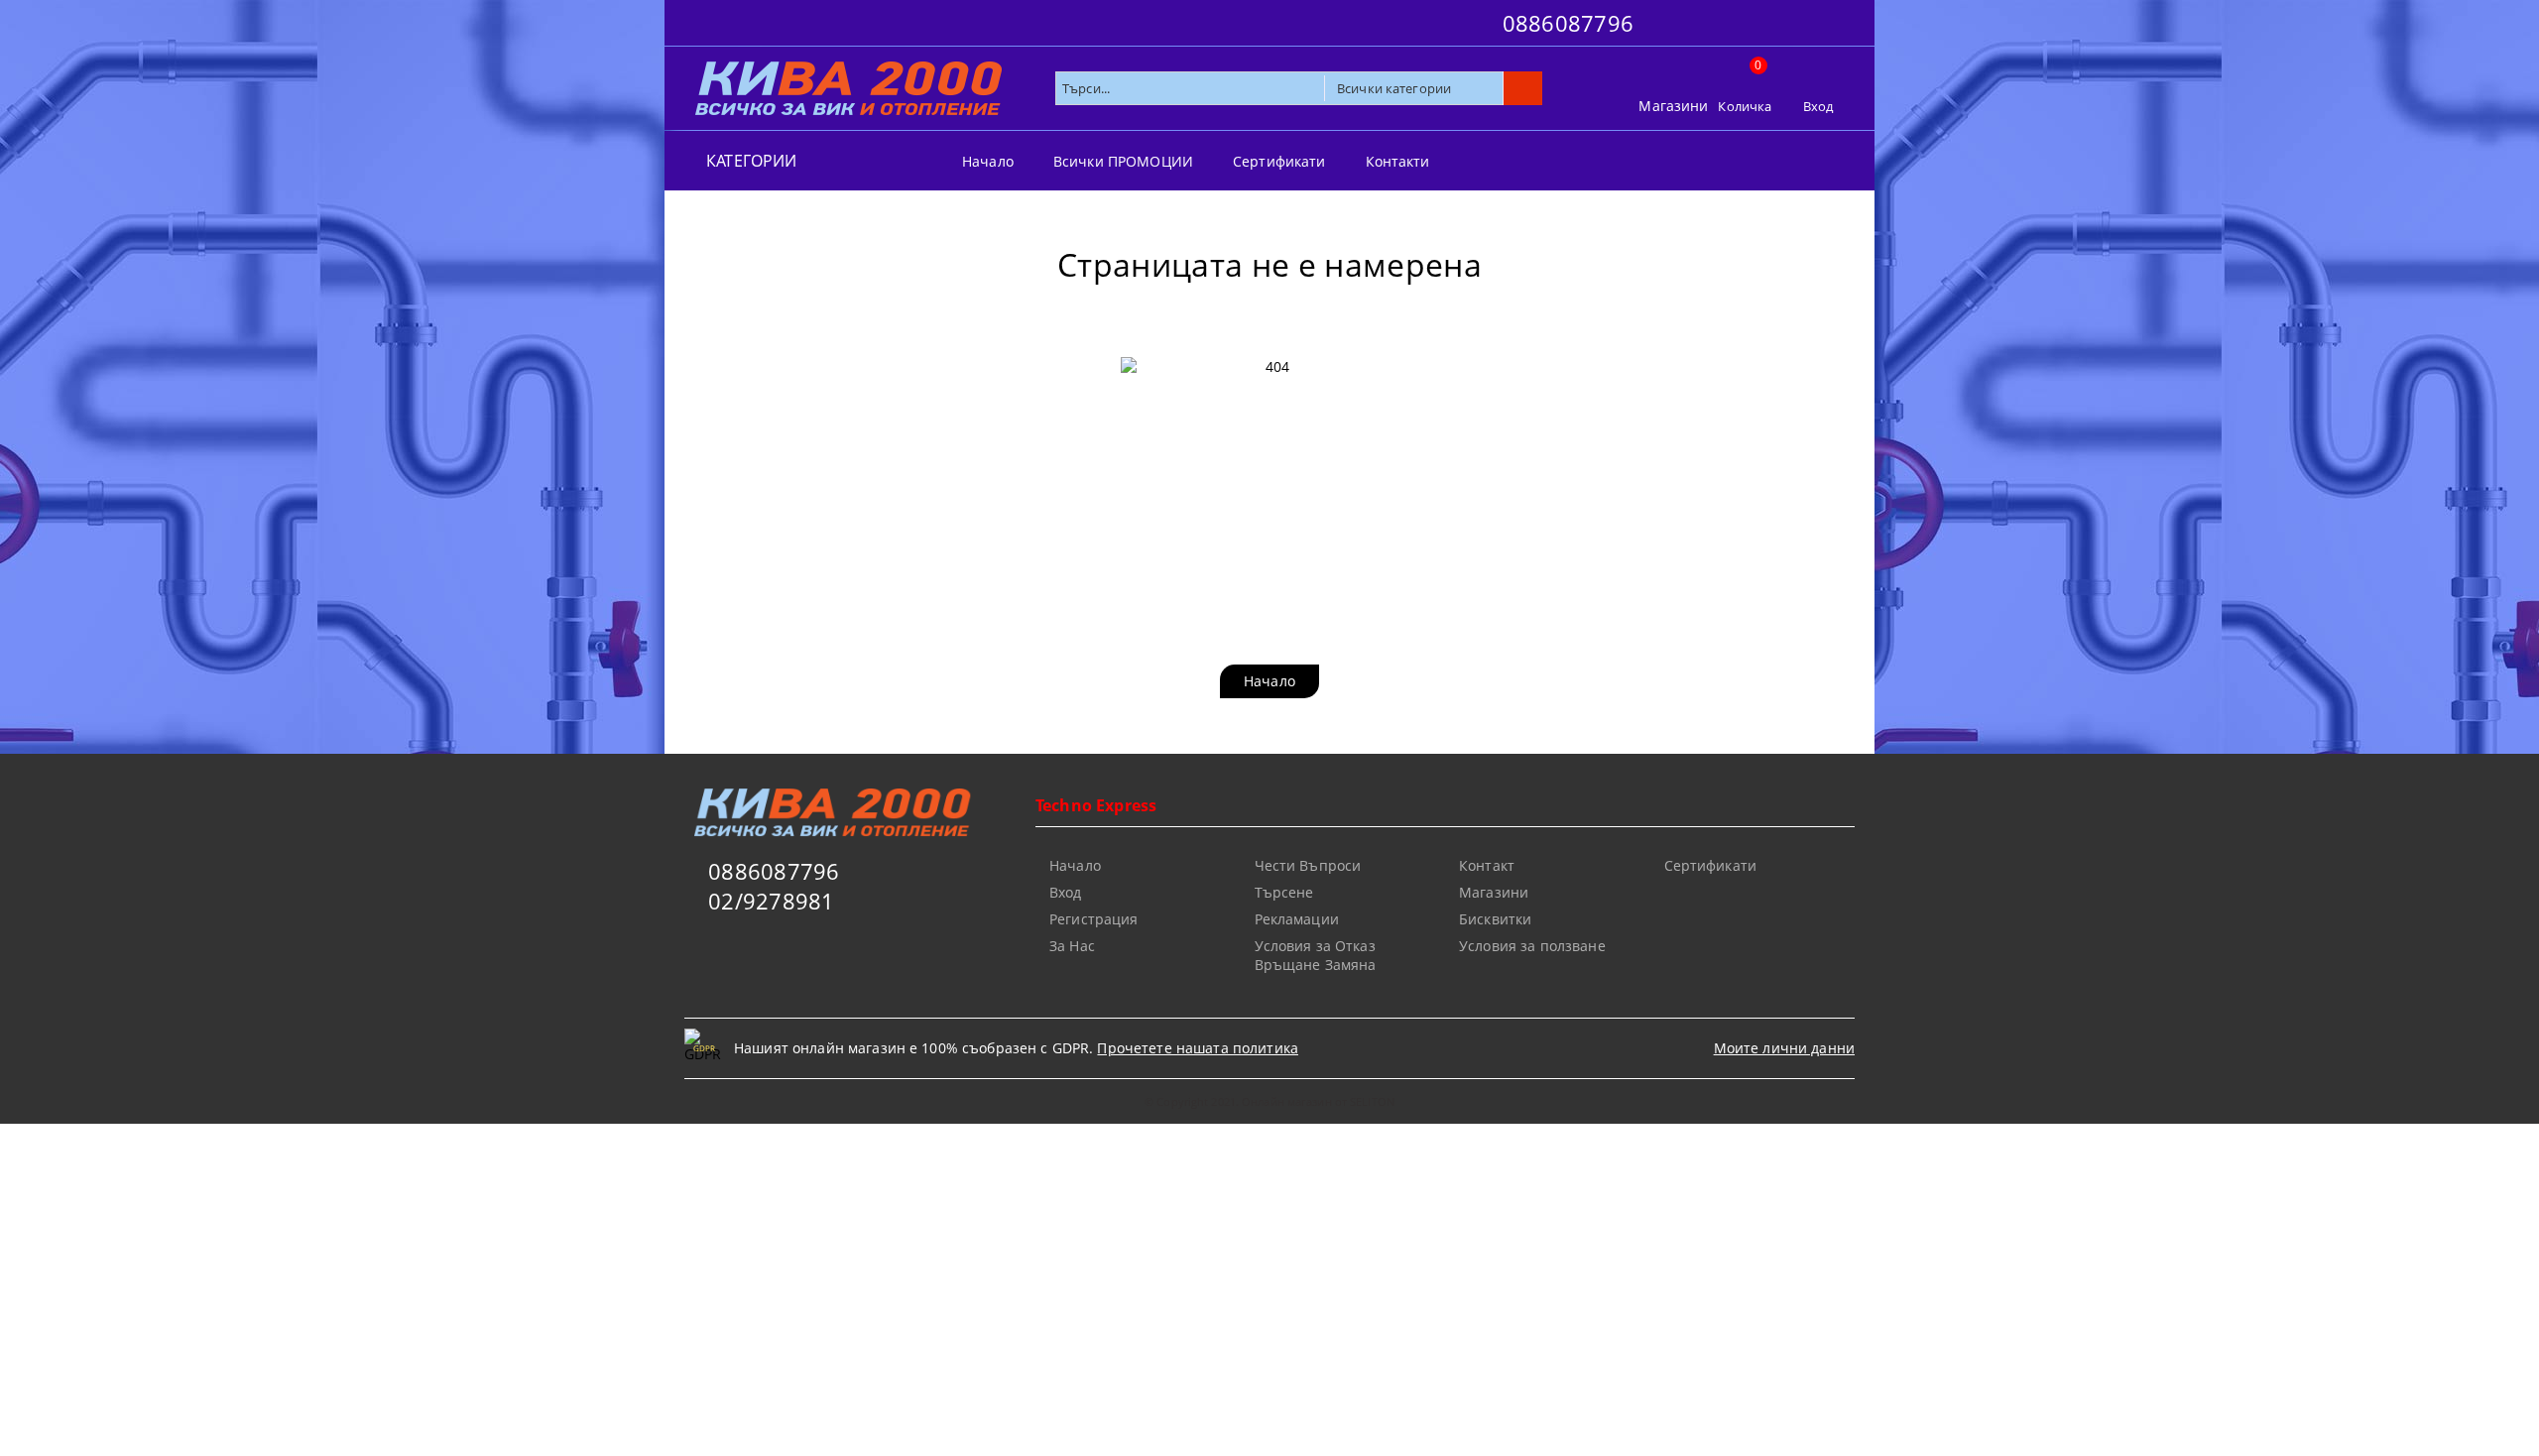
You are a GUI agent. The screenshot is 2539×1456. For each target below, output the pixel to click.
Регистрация (1094, 919)
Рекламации (1297, 919)
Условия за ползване (1532, 946)
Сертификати (1279, 161)
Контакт (1487, 865)
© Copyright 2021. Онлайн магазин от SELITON (1269, 1101)
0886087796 (1568, 23)
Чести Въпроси (1308, 865)
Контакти (1398, 161)
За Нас (1072, 946)
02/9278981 (771, 901)
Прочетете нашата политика (1198, 1048)
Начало (988, 161)
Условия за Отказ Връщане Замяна (1316, 955)
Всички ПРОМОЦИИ (1123, 161)
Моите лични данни (1784, 1048)
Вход (1818, 106)
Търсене (1284, 892)
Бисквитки (1495, 919)
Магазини (1673, 106)
